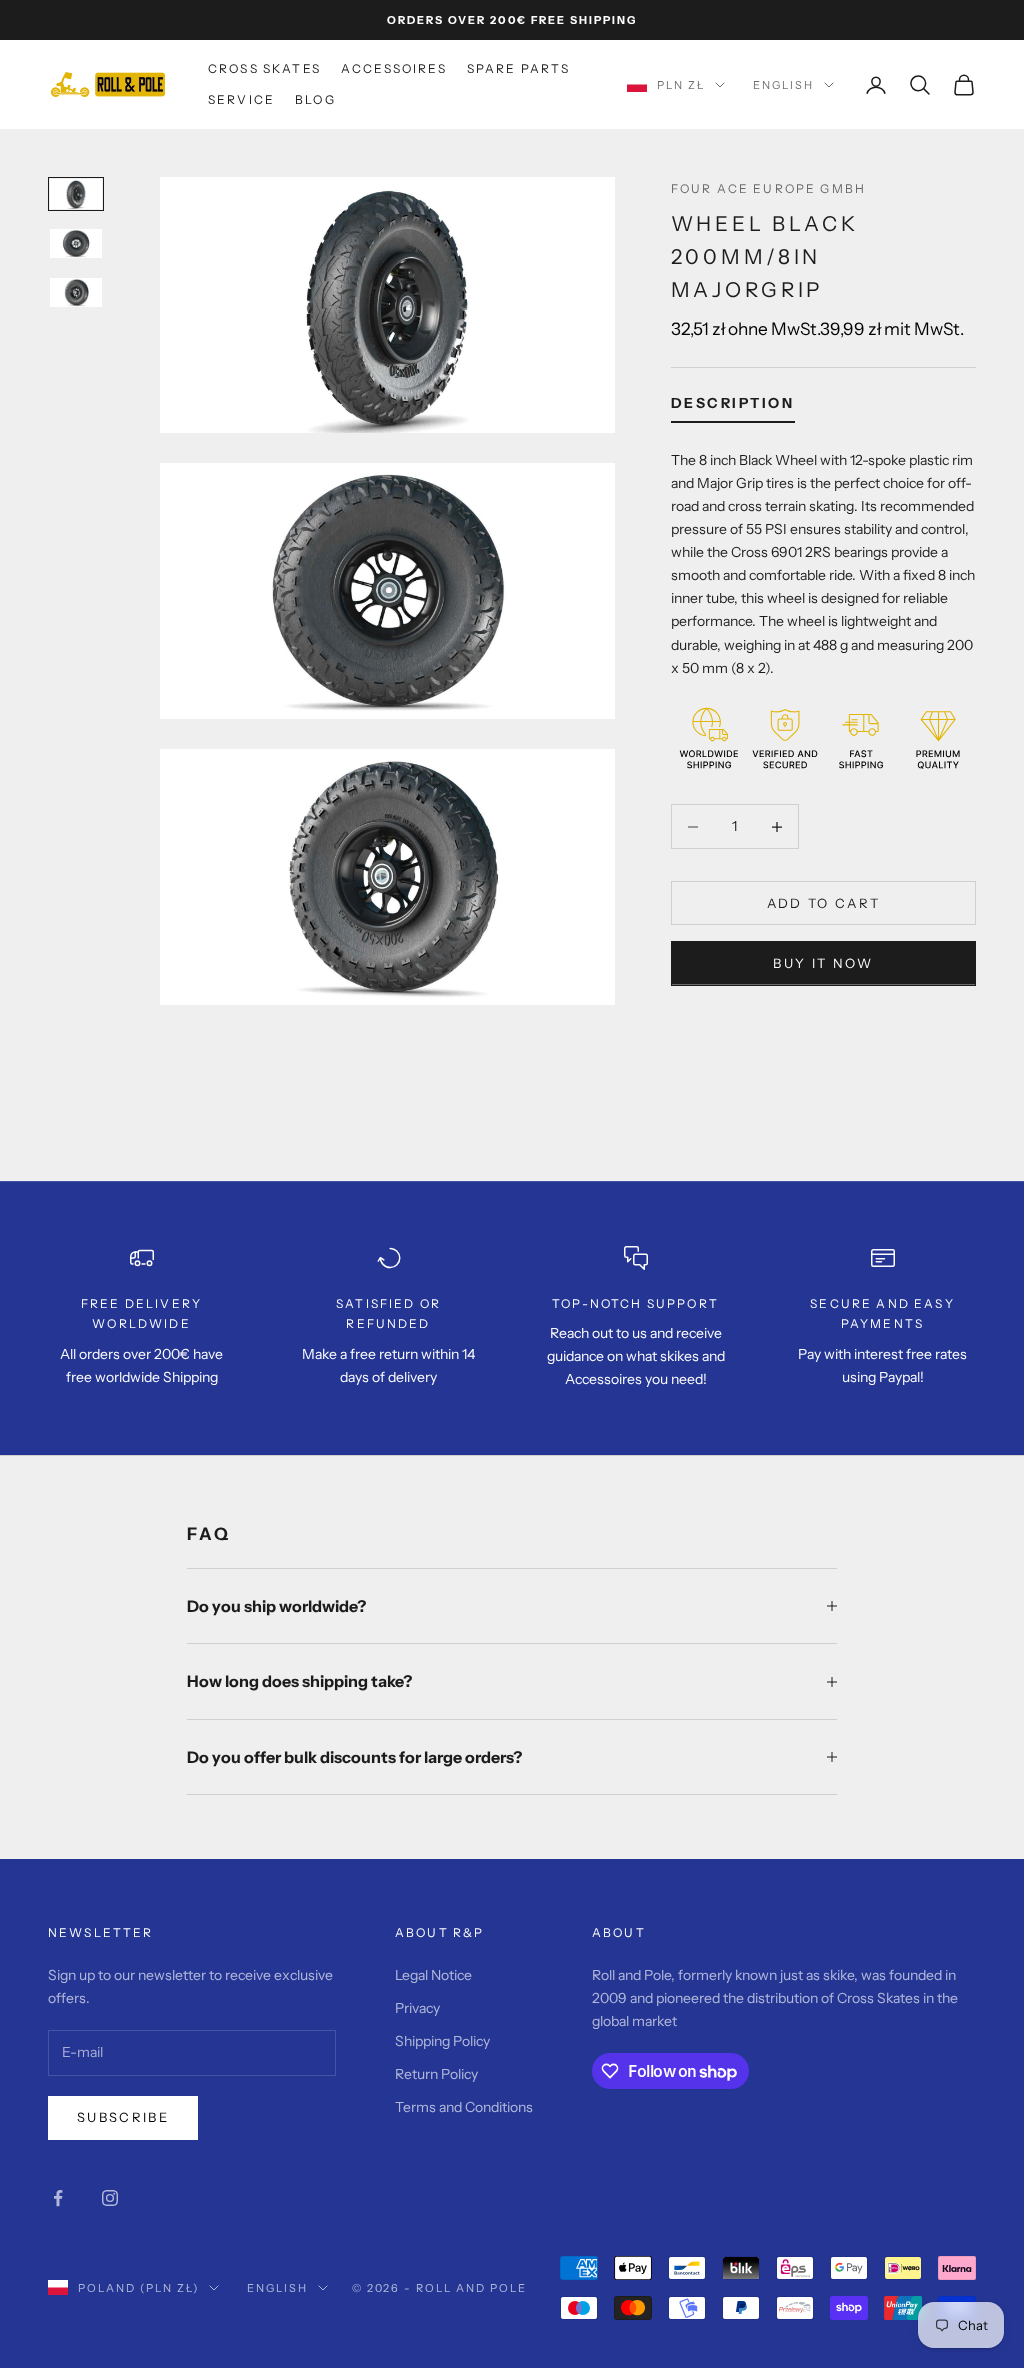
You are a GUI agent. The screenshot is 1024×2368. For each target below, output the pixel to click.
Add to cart (824, 903)
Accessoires (394, 68)
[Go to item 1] (76, 193)
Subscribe (123, 2117)
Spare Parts (519, 68)
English (783, 85)
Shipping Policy (442, 2041)
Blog (315, 99)
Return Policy (436, 2074)
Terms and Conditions (464, 2107)
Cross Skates (264, 68)
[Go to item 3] (76, 292)
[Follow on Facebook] (58, 2198)
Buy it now (823, 963)
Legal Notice (433, 1975)
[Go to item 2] (76, 243)
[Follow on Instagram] (110, 2198)
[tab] (733, 407)
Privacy (417, 2008)
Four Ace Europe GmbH (768, 188)
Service (241, 99)
